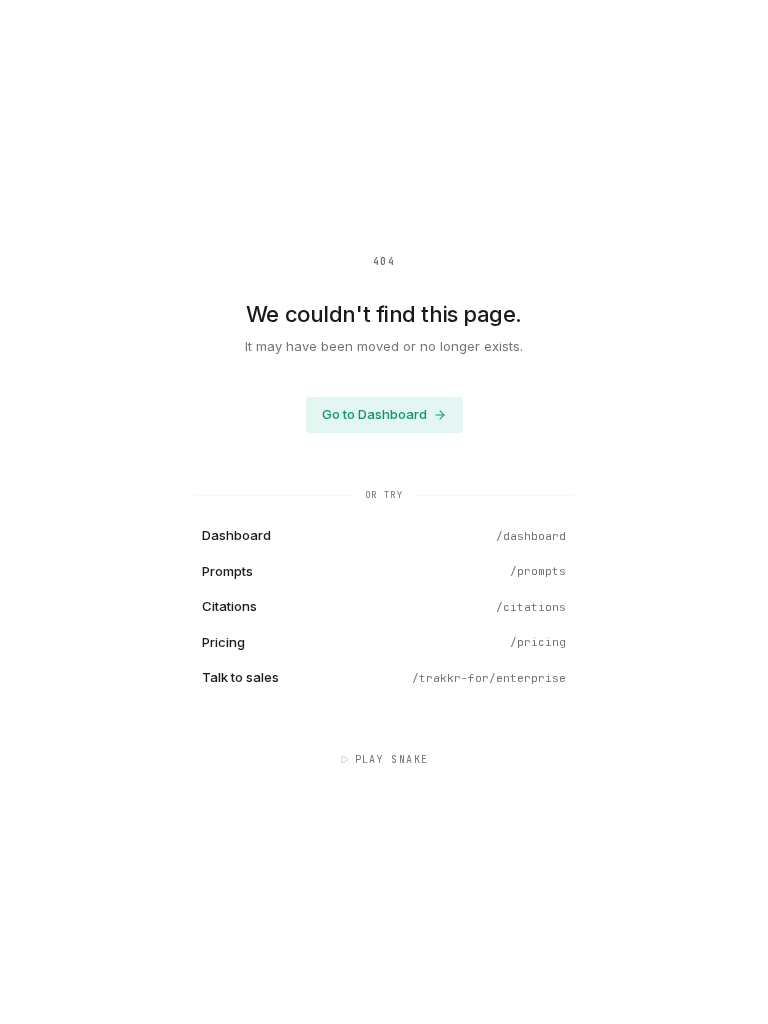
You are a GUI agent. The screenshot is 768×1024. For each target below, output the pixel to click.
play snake (392, 759)
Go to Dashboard (374, 414)
